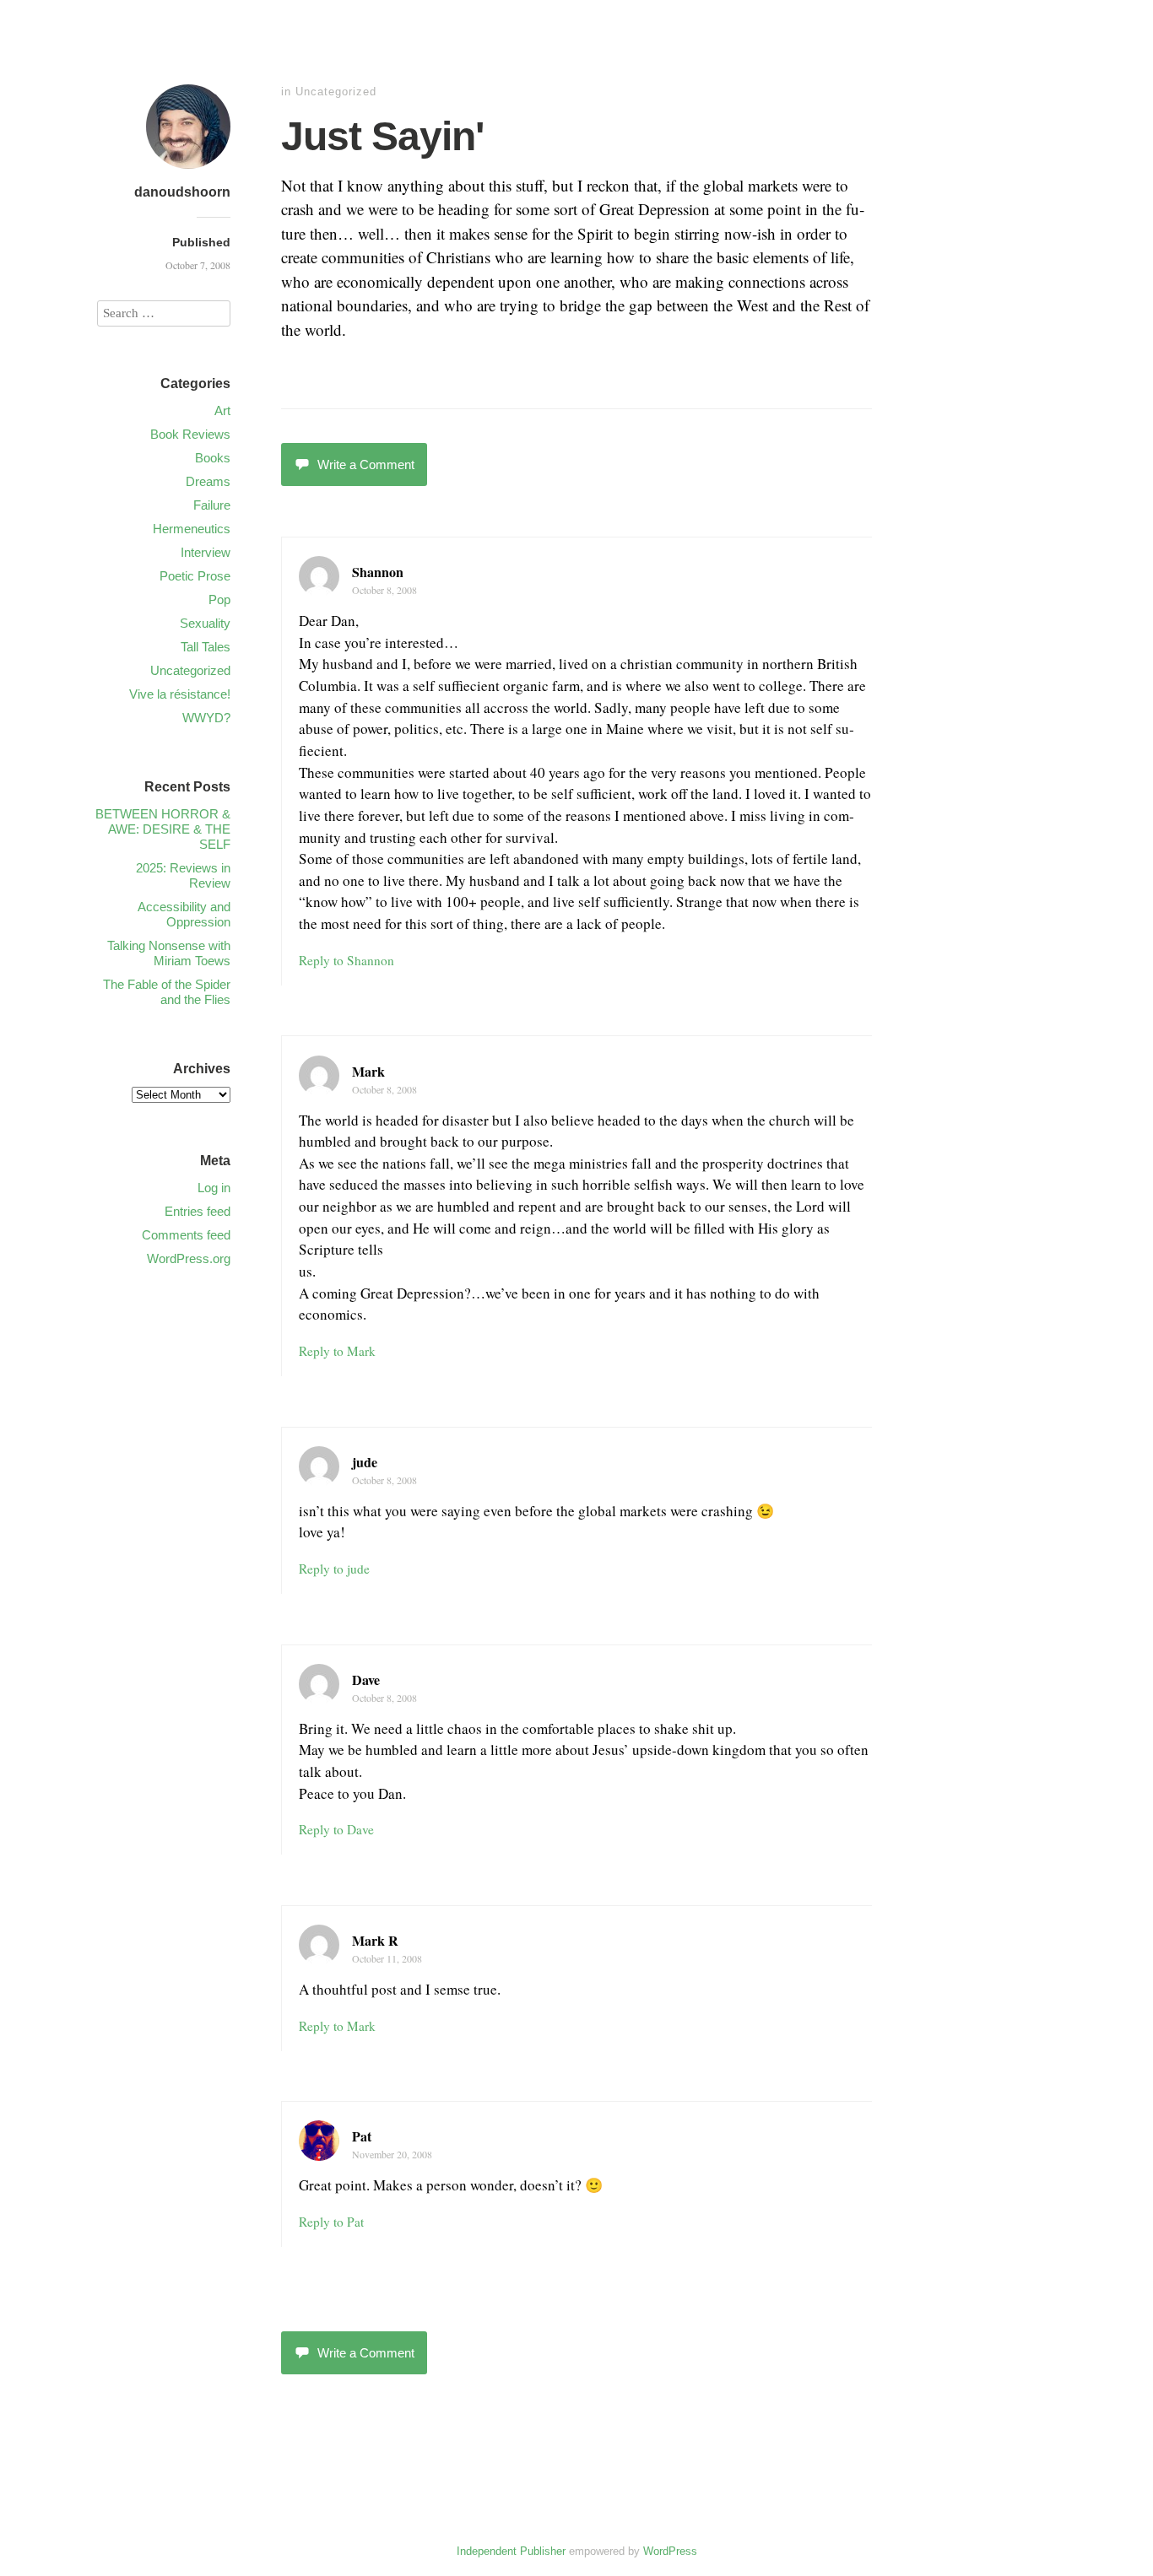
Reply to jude (334, 1569)
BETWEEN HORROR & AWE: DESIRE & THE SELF (163, 829)
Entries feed (198, 1211)
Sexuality (205, 623)
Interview (206, 552)
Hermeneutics (192, 529)
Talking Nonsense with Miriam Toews (169, 953)
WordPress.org (189, 1258)
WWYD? (206, 718)
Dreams (208, 481)
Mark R (375, 1940)
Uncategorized (336, 92)
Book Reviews (190, 434)
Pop (219, 599)
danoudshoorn (182, 192)
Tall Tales (206, 647)
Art (222, 410)
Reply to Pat (331, 2222)
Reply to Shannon (346, 960)
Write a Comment (366, 464)
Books (213, 458)
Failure (212, 505)
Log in (214, 1188)
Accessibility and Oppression (184, 914)
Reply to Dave (336, 1829)
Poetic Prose (195, 576)
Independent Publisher (511, 2551)
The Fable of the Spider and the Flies (167, 992)
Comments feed (186, 1235)
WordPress (670, 2551)
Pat (362, 2136)
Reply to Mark (337, 1351)
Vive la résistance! (180, 694)
